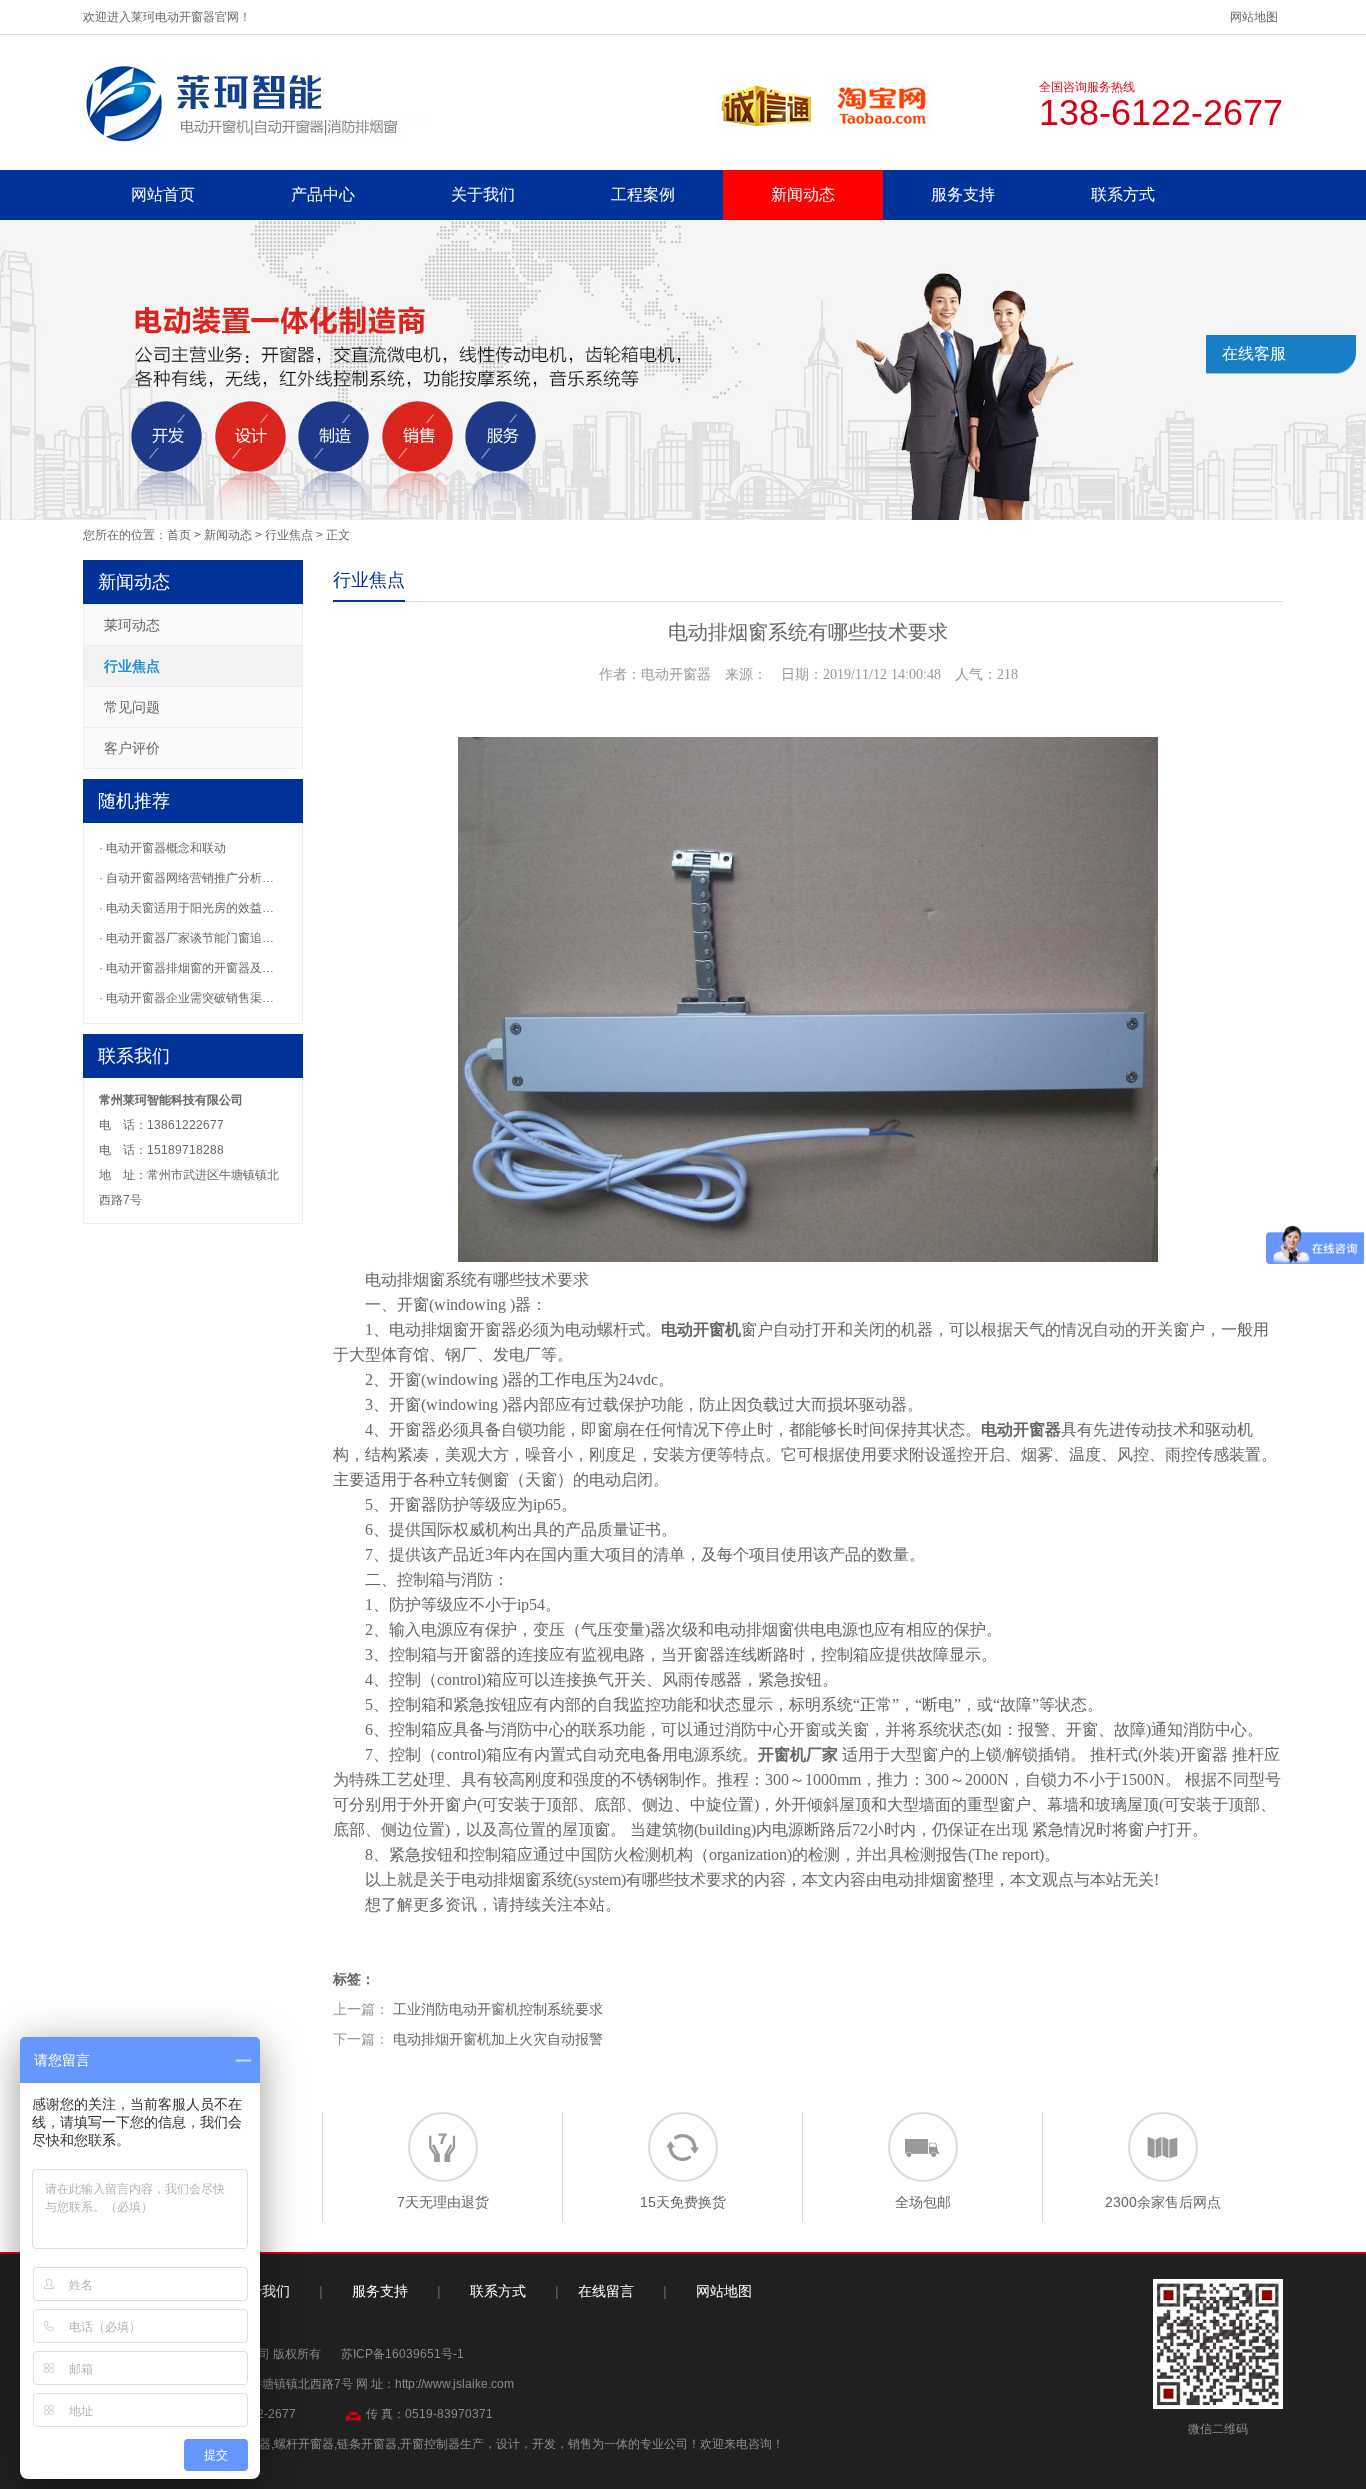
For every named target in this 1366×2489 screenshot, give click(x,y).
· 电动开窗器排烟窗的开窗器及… (186, 968)
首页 (179, 535)
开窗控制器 (430, 2444)
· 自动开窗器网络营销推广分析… (186, 878)
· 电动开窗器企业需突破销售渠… (186, 998)
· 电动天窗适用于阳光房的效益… (186, 908)
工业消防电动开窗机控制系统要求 (498, 2009)
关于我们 (483, 194)
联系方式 (1123, 194)
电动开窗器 (1021, 1429)
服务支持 (963, 194)
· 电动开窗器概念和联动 (162, 848)
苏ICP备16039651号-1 (402, 2354)
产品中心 (323, 194)
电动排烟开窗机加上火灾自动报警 (498, 2039)
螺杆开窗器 (304, 2444)
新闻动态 (803, 194)
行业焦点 (289, 535)
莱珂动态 (132, 625)
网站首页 (163, 194)
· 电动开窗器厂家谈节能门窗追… (186, 938)
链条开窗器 (367, 2444)
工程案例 (643, 194)
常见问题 (132, 707)
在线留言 (606, 2291)
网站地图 (1254, 17)
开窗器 (493, 1329)
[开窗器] (255, 102)
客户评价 (132, 748)
